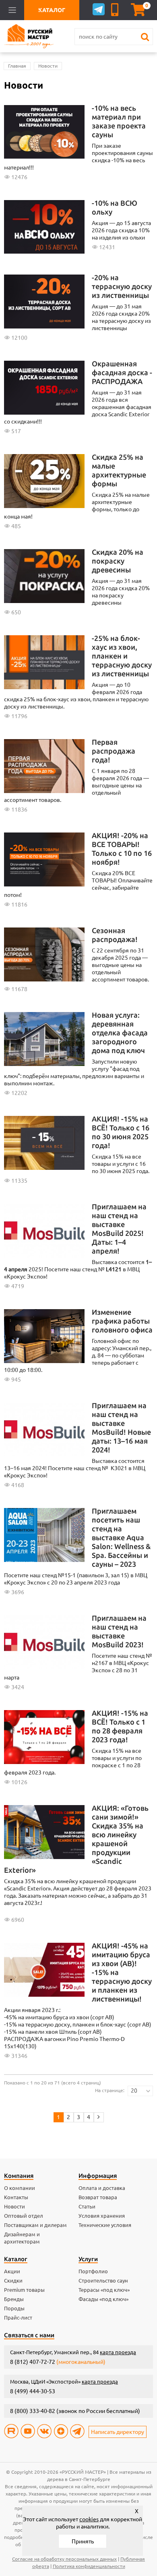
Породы (14, 2308)
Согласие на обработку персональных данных (64, 2559)
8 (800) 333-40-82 (33, 2411)
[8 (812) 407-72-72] (116, 10)
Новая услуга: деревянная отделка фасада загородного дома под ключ (120, 1033)
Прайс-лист (18, 2318)
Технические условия (105, 2225)
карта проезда (118, 2352)
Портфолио (93, 2271)
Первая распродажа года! (114, 751)
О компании (20, 2188)
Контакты (16, 2197)
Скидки (13, 2281)
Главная (17, 66)
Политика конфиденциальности (89, 2566)
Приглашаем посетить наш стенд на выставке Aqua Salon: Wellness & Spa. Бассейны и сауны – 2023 (121, 1537)
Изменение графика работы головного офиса (122, 1321)
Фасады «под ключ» (103, 2299)
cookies (89, 2519)
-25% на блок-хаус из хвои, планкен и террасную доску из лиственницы (122, 656)
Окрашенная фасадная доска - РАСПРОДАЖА (122, 372)
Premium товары (24, 2290)
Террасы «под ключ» (104, 2290)
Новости (48, 66)
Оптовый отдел (24, 2216)
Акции (12, 2271)
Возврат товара (98, 2197)
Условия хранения (102, 2216)
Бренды (14, 2299)
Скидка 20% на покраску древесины (118, 561)
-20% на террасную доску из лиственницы (122, 286)
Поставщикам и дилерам (35, 2225)
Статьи (87, 2206)
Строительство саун (103, 2281)
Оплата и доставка (102, 2188)
